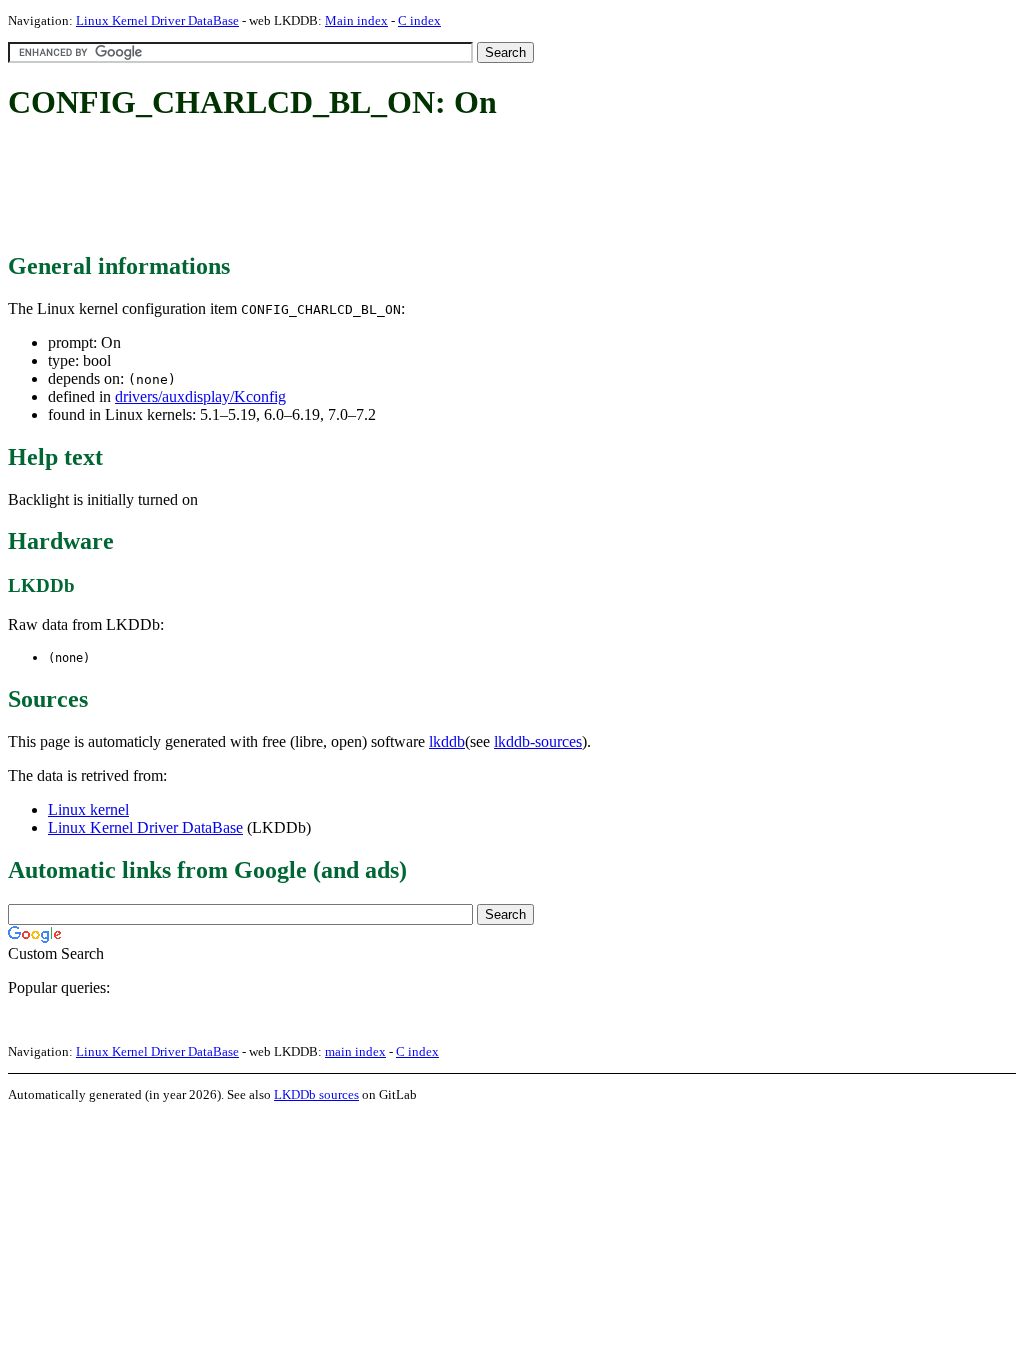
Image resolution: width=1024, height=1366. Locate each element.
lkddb (447, 741)
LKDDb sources (316, 1094)
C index (419, 20)
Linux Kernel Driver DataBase (157, 20)
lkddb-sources (538, 741)
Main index (356, 20)
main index (355, 1051)
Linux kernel (88, 809)
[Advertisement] (372, 188)
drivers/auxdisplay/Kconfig (200, 396)
